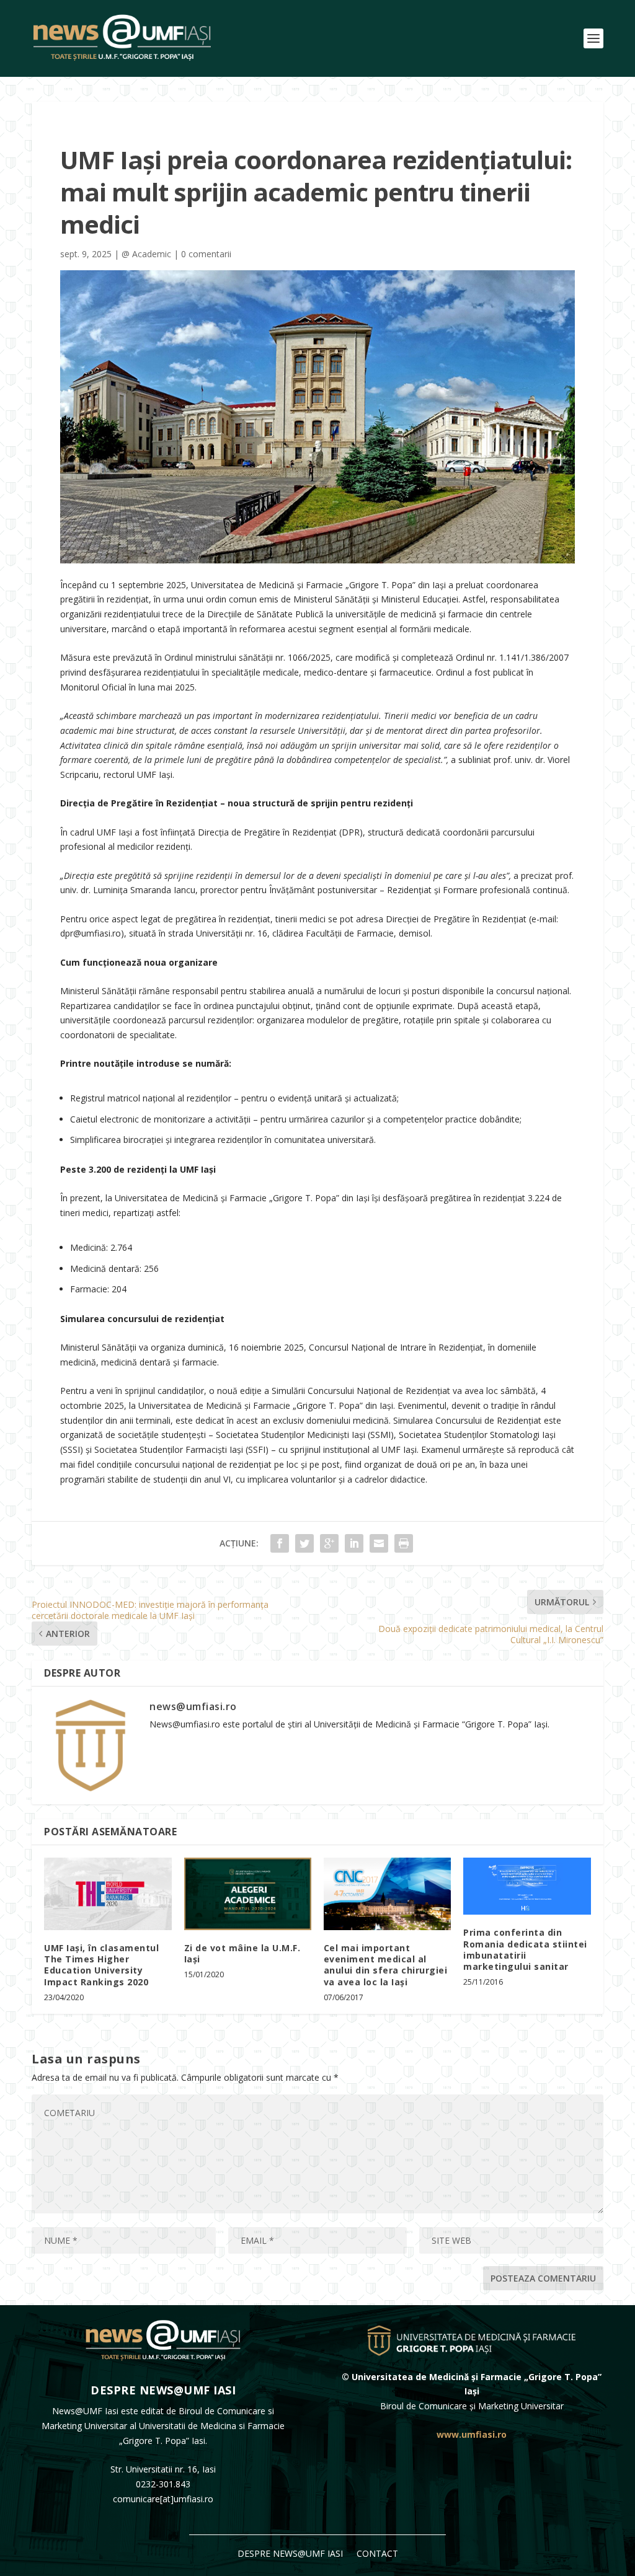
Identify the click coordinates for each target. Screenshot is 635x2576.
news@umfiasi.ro (193, 1706)
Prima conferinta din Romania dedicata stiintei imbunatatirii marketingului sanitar (525, 1949)
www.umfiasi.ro (472, 2434)
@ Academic (146, 254)
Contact (377, 2554)
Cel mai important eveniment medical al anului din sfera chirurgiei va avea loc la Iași (386, 1965)
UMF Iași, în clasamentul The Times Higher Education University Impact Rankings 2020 (101, 1965)
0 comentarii (206, 254)
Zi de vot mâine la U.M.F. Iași (242, 1953)
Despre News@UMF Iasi (290, 2554)
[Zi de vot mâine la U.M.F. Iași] (248, 1894)
